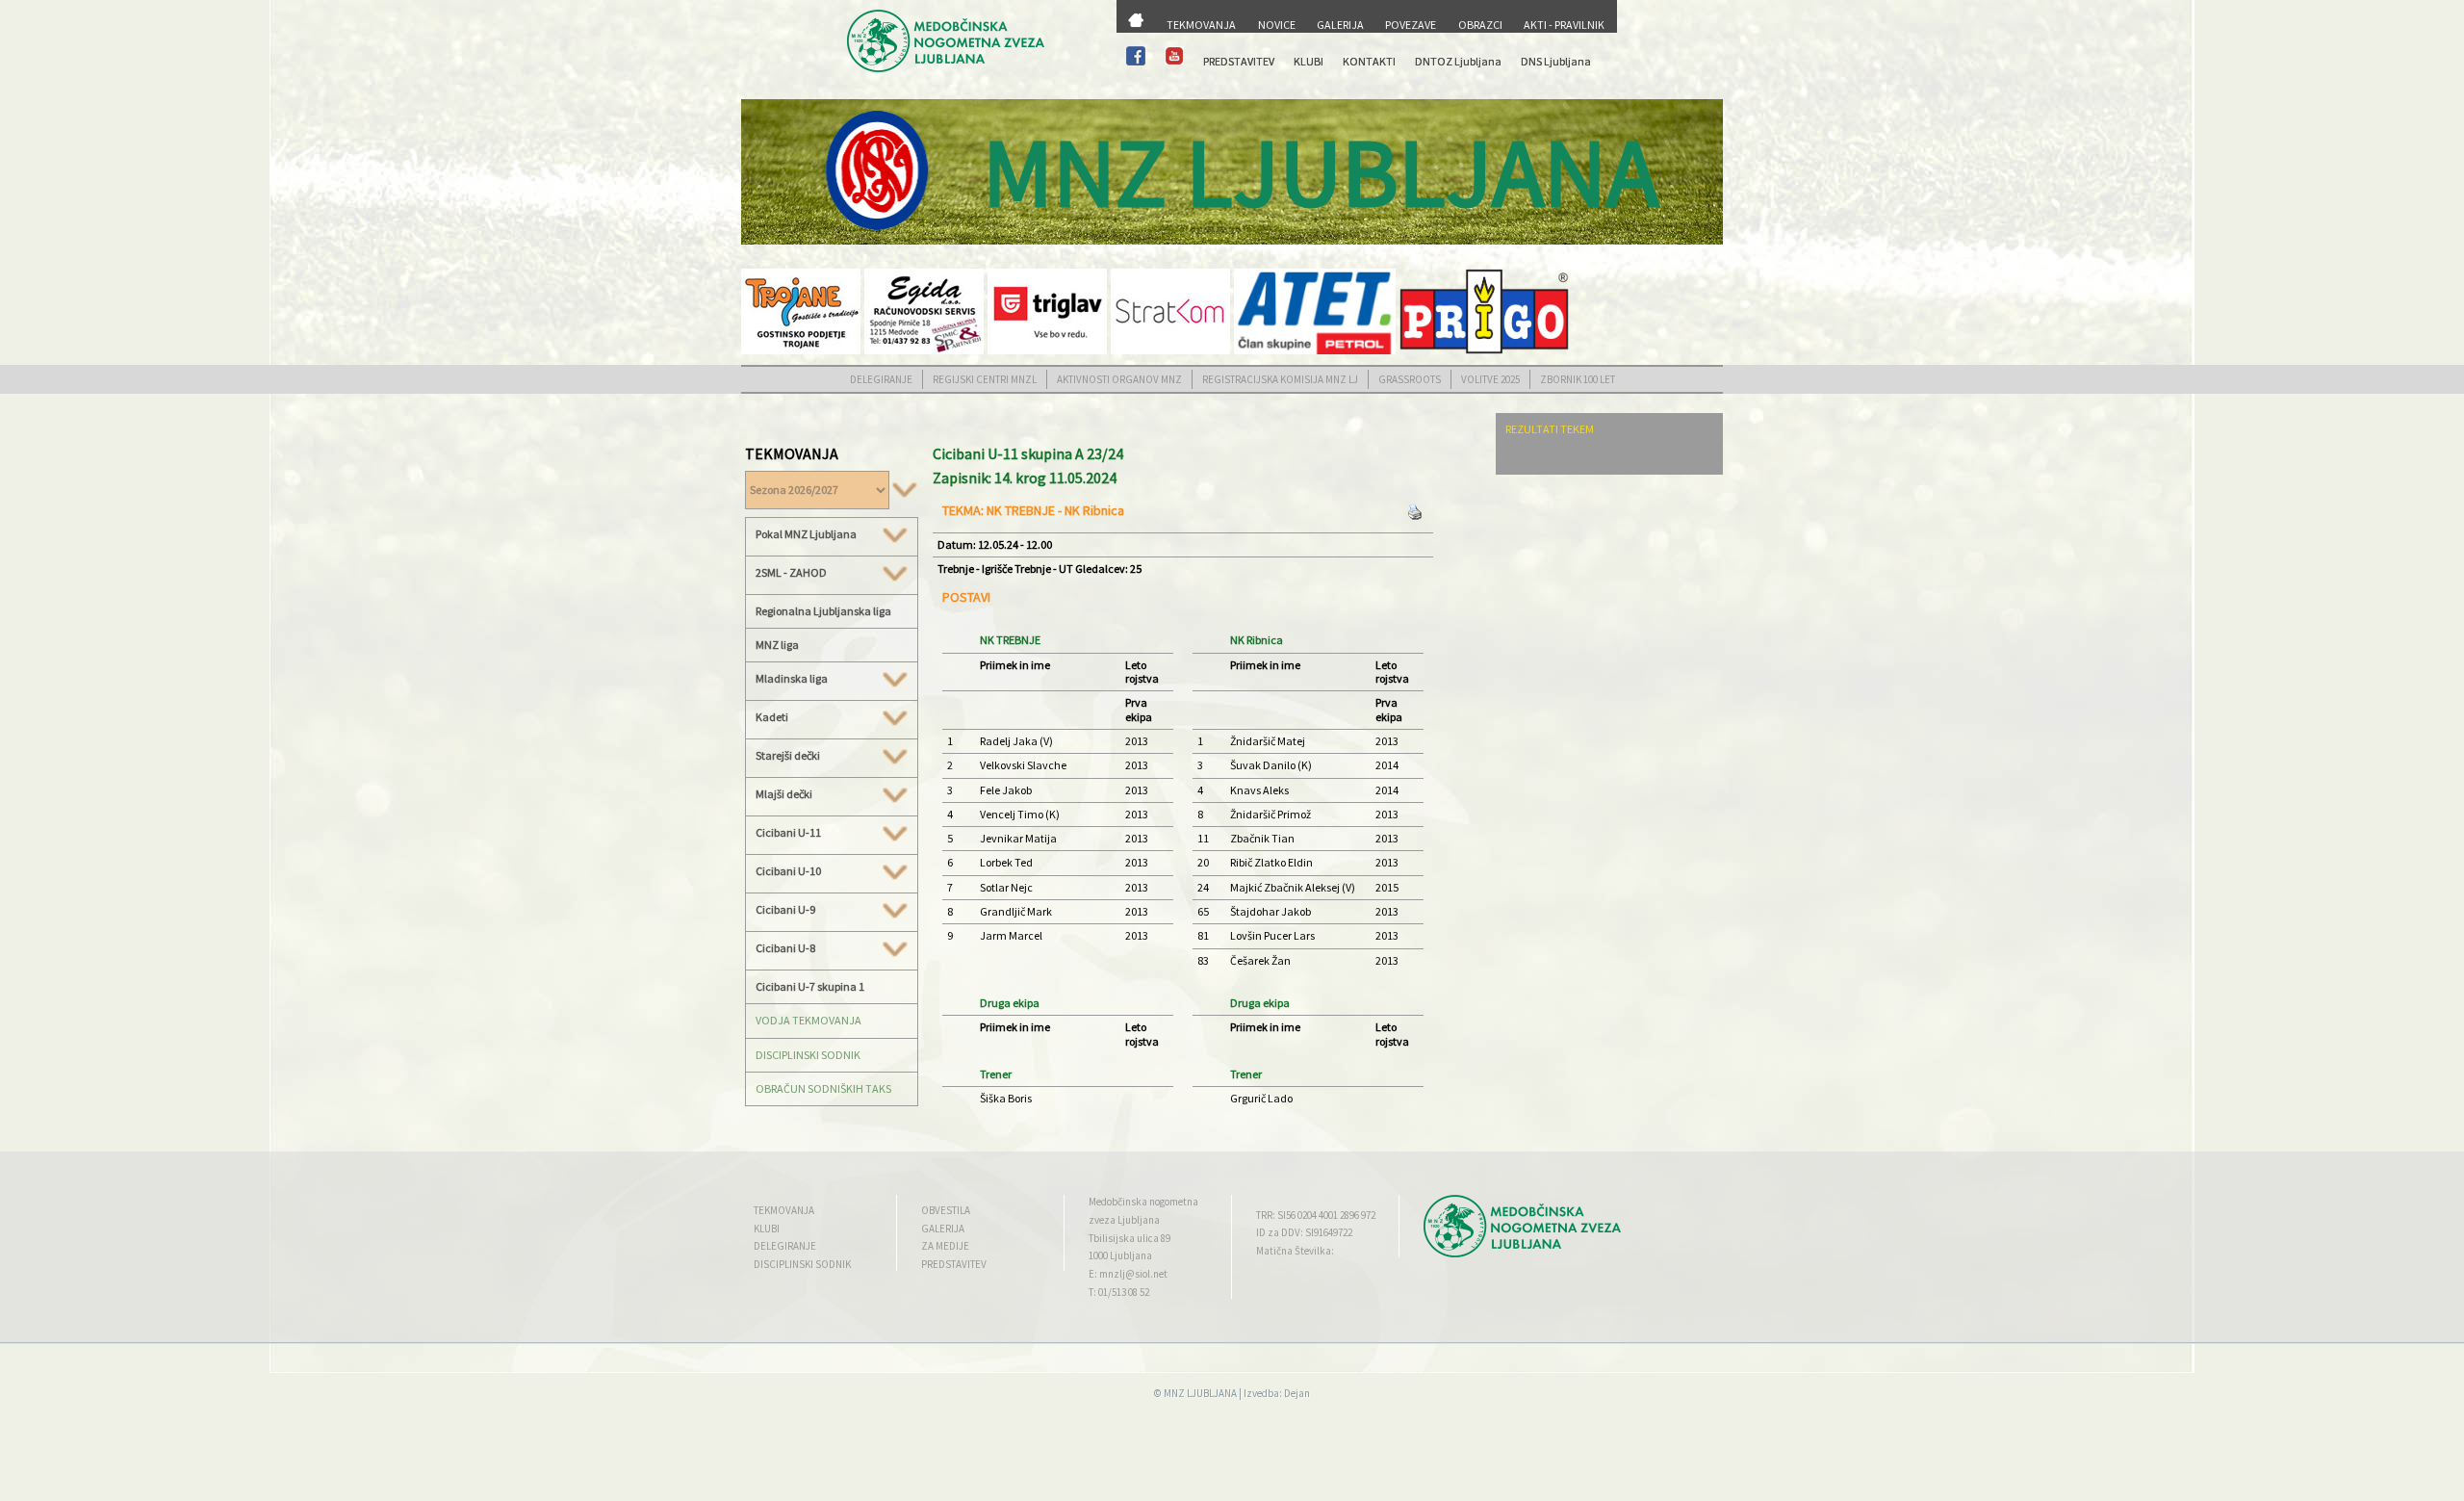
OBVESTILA (946, 1210)
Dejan (1297, 1393)
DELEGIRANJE (881, 379)
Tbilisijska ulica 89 (1129, 1238)
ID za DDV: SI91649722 (1304, 1232)
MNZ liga (777, 645)
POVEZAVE (1411, 25)
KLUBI (1309, 61)
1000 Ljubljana (1120, 1255)
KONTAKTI (1369, 61)
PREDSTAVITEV (1239, 61)
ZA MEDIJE (945, 1246)
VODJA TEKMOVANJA (808, 1020)
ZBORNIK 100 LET (1578, 379)
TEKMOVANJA (1201, 25)
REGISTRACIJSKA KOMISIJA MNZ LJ (1280, 379)
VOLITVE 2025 (1490, 379)
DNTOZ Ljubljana (1458, 61)
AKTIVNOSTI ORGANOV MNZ (1119, 379)
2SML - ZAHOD (791, 573)
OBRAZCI (1480, 25)
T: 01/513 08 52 (1119, 1292)
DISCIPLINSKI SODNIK (808, 1055)
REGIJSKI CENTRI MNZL (985, 379)
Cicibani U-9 (785, 910)
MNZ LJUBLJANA (1200, 1393)
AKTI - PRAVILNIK (1564, 25)
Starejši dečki (788, 756)
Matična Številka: (1295, 1251)
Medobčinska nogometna (1143, 1202)
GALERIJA (1340, 25)
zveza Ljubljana (1124, 1220)
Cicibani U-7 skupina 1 (810, 986)
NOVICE (1277, 25)
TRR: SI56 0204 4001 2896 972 (1316, 1215)
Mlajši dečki (784, 794)
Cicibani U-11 (788, 833)
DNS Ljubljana (1556, 61)
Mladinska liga (792, 679)
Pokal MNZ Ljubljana (806, 534)
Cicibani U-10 (788, 871)
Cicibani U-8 (785, 948)
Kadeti (772, 717)
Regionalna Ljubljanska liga (823, 611)
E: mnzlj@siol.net (1128, 1274)
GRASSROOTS (1410, 379)
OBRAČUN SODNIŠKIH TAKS (823, 1088)
